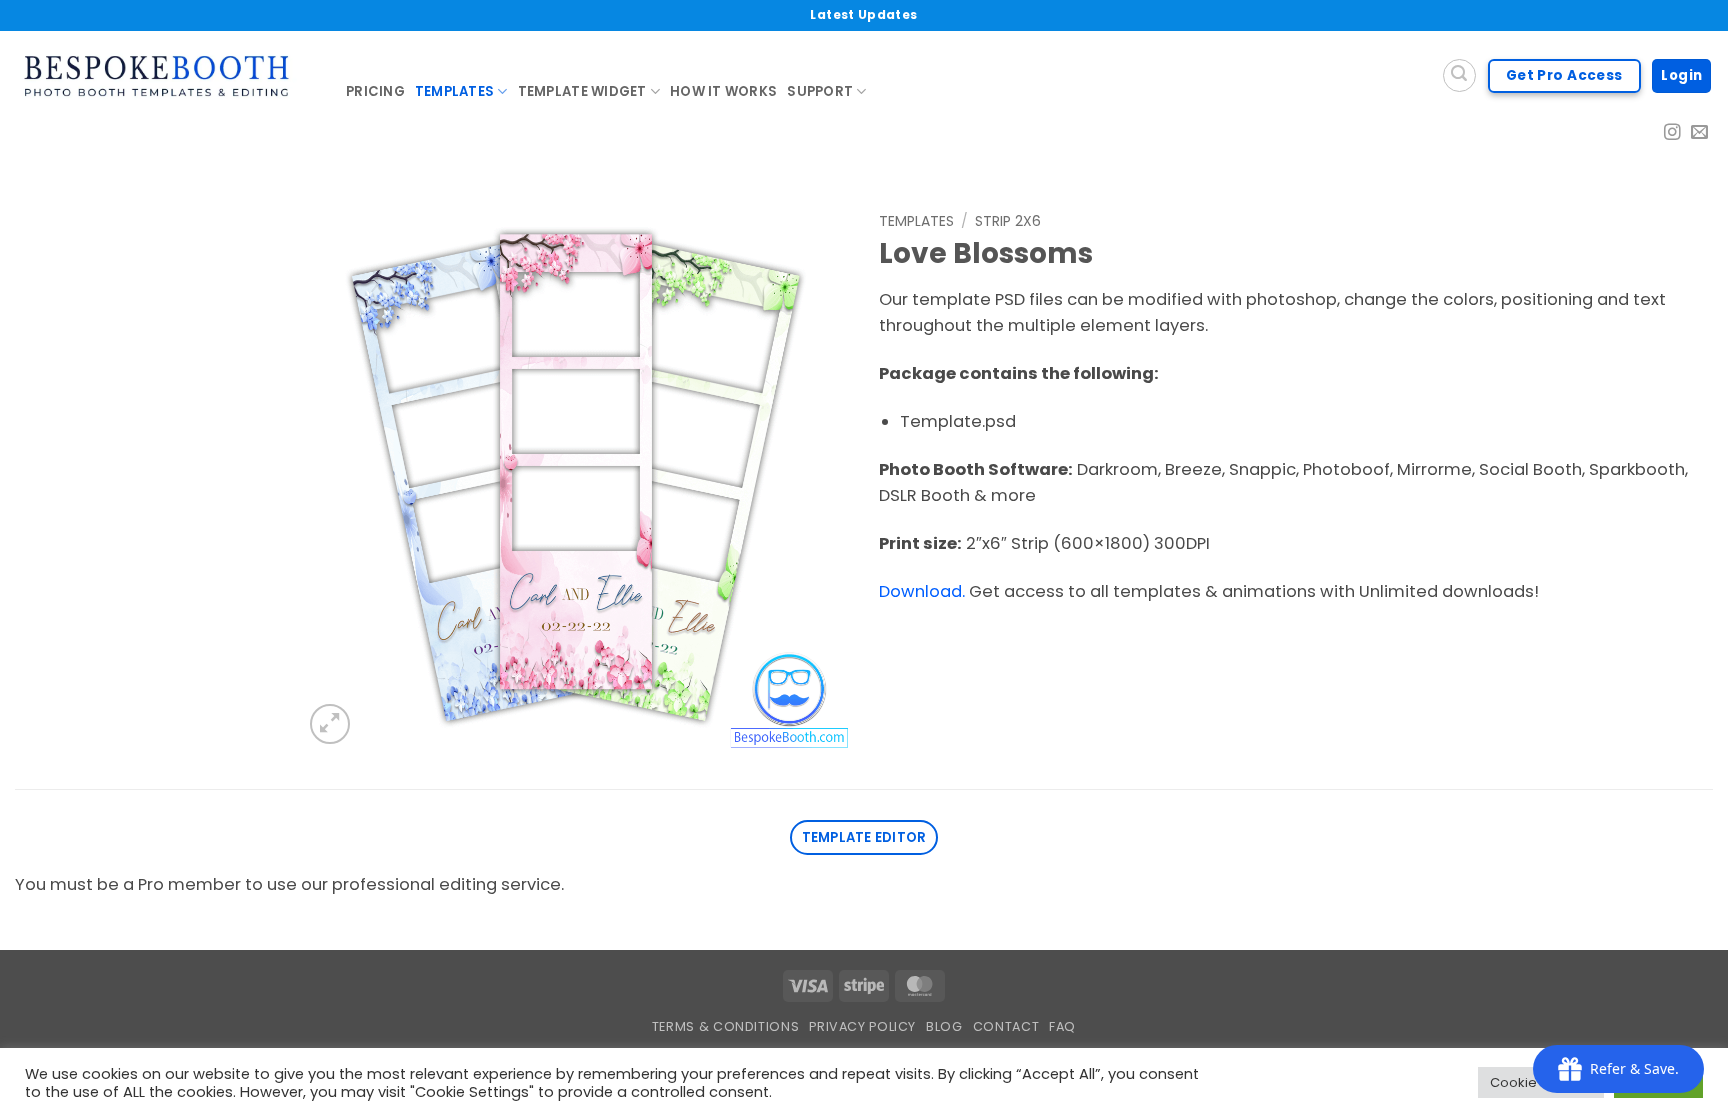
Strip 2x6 (1008, 221)
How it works (723, 91)
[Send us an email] (1699, 133)
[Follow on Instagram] (1672, 133)
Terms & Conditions (725, 1026)
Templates (454, 91)
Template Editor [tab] (864, 837)
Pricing (375, 91)
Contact (1006, 1026)
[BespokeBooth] (165, 76)
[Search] (1459, 75)
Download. (922, 591)
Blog (944, 1026)
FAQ (1062, 1026)
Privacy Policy (862, 1026)
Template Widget (582, 91)
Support (820, 91)
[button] (330, 724)
